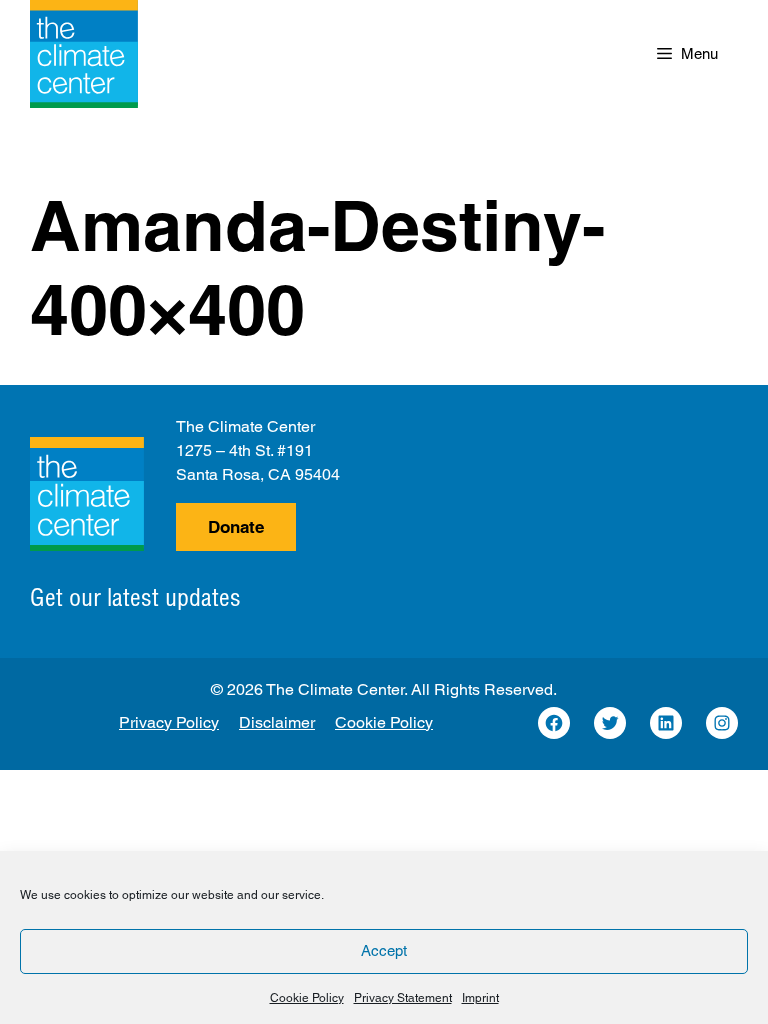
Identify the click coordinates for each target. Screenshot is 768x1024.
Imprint (480, 998)
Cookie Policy (307, 998)
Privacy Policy (169, 722)
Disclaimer (277, 722)
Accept (384, 950)
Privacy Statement (403, 998)
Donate (236, 527)
